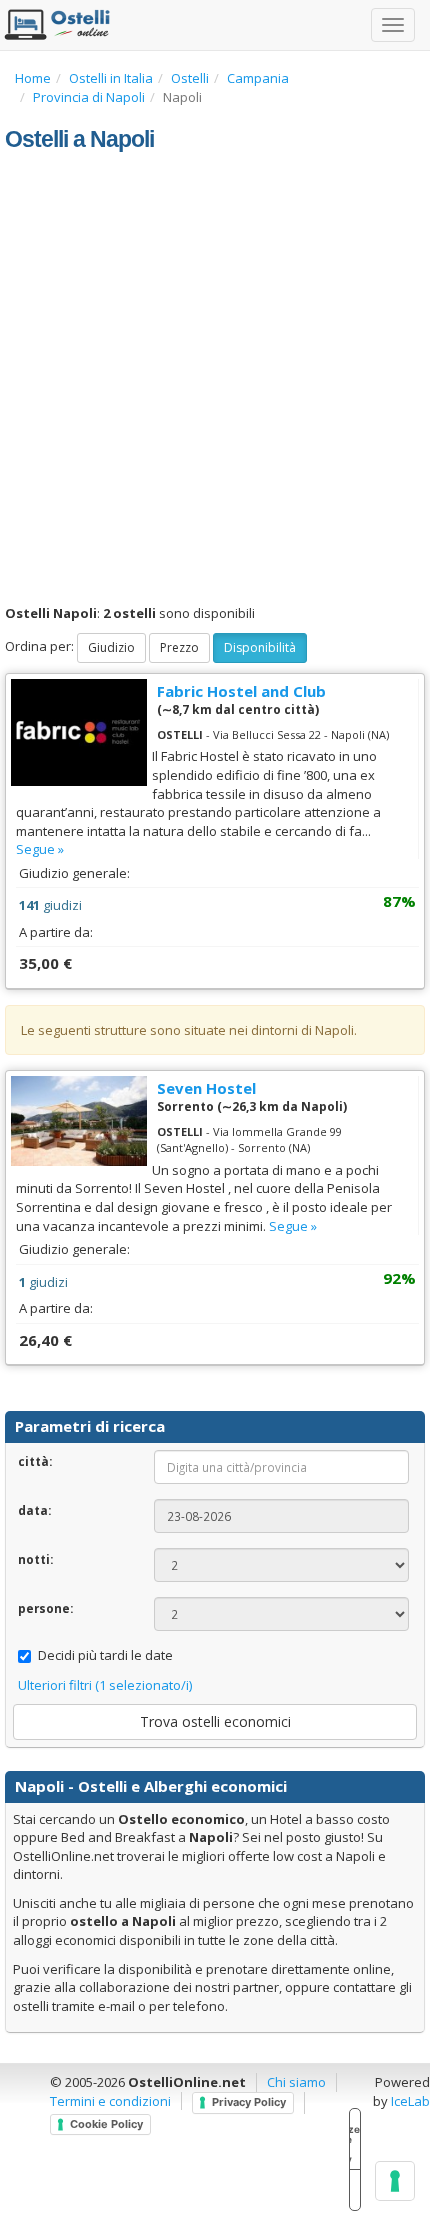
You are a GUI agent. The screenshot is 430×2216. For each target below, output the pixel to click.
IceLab (410, 2101)
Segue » (40, 849)
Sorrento (185, 1106)
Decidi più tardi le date (105, 1655)
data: (34, 1510)
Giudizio (111, 647)
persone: (45, 1608)
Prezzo (179, 647)
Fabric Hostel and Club (241, 691)
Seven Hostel (206, 1088)
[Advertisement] (215, 379)
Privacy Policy (249, 2102)
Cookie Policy (106, 2124)
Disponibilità (260, 647)
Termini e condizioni (110, 2101)
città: (35, 1461)
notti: (35, 1559)
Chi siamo (296, 2082)
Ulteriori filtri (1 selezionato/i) (105, 1685)
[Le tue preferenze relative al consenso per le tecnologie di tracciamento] (395, 2181)
